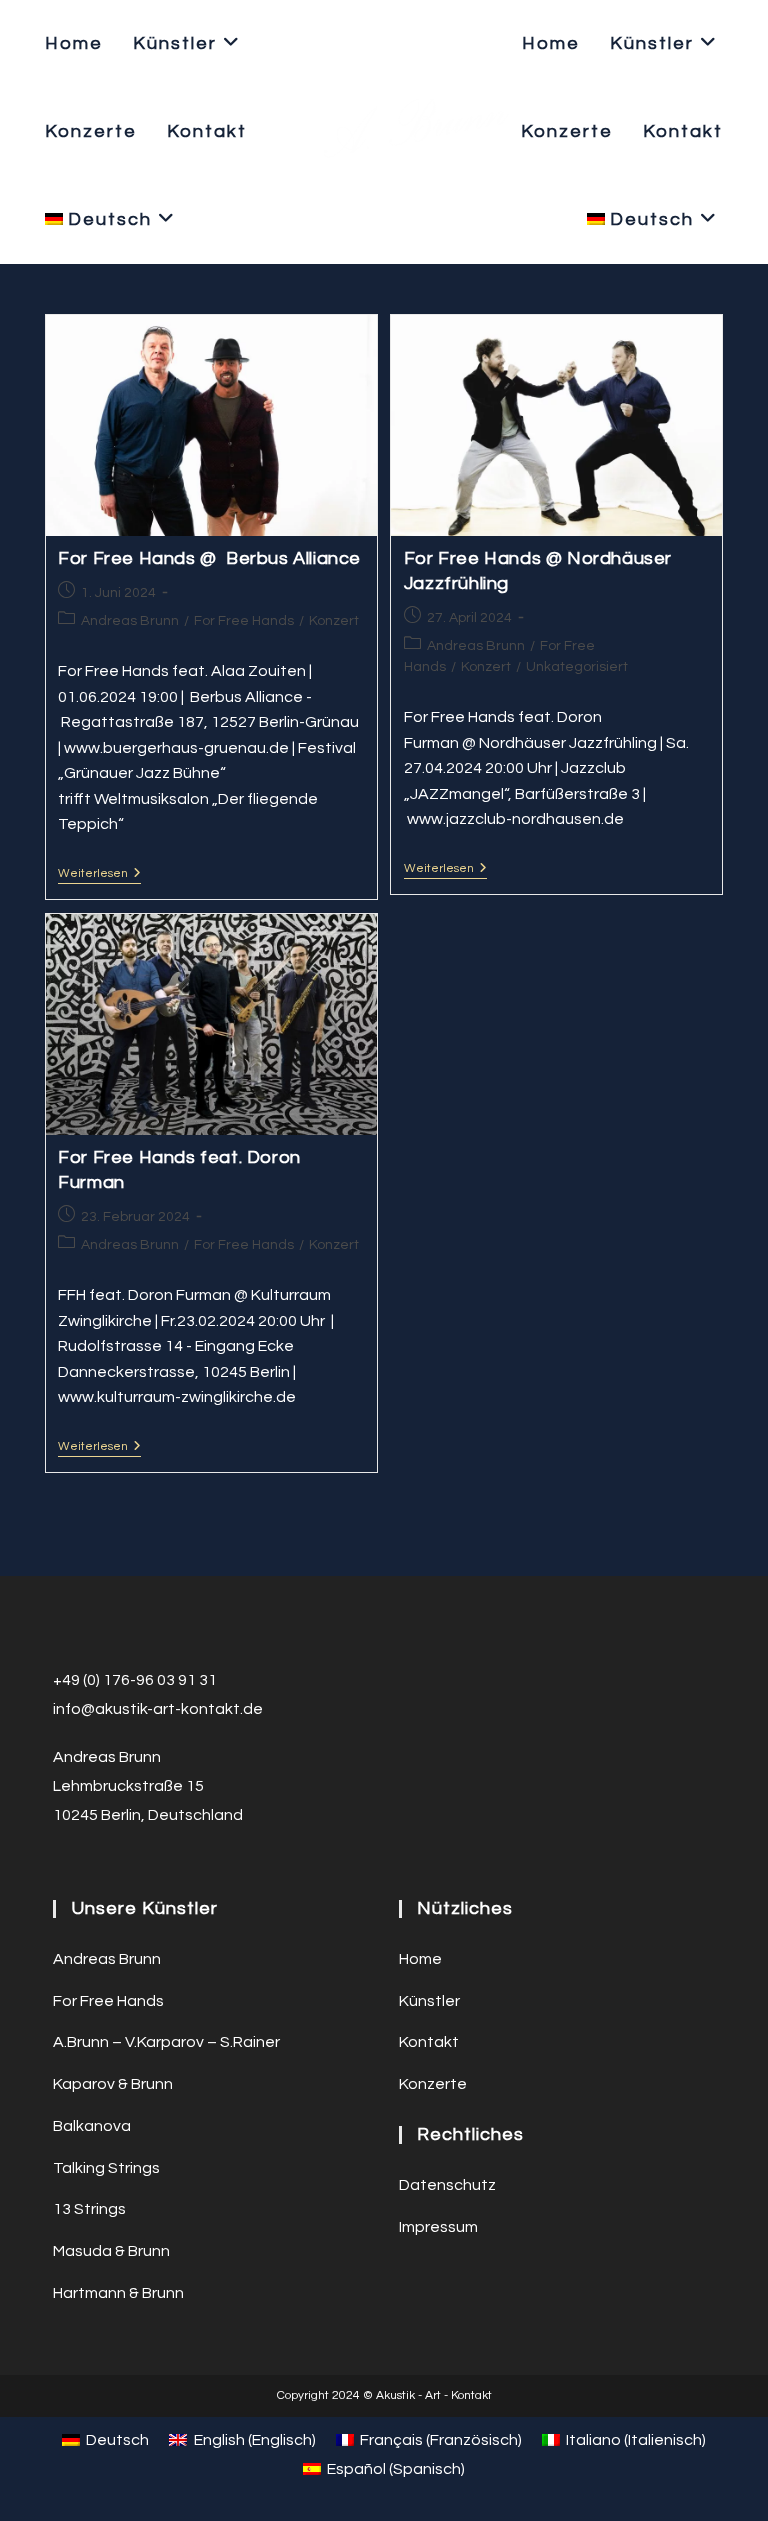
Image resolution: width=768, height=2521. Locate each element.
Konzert (334, 621)
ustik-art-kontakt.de (188, 1709)
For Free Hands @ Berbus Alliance (209, 558)
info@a (79, 1709)
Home (420, 1959)
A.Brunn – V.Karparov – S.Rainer (166, 2042)
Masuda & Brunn (111, 2251)
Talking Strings (106, 2168)
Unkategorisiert (577, 667)
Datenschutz (447, 2185)
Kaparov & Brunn (113, 2084)
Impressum (438, 2227)
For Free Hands (244, 621)
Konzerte (433, 2084)
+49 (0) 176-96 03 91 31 (135, 1680)
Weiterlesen (99, 875)
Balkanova (92, 2126)
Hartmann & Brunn (118, 2293)
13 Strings (89, 2209)
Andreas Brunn (130, 621)
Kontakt (429, 2042)
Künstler (429, 2001)
